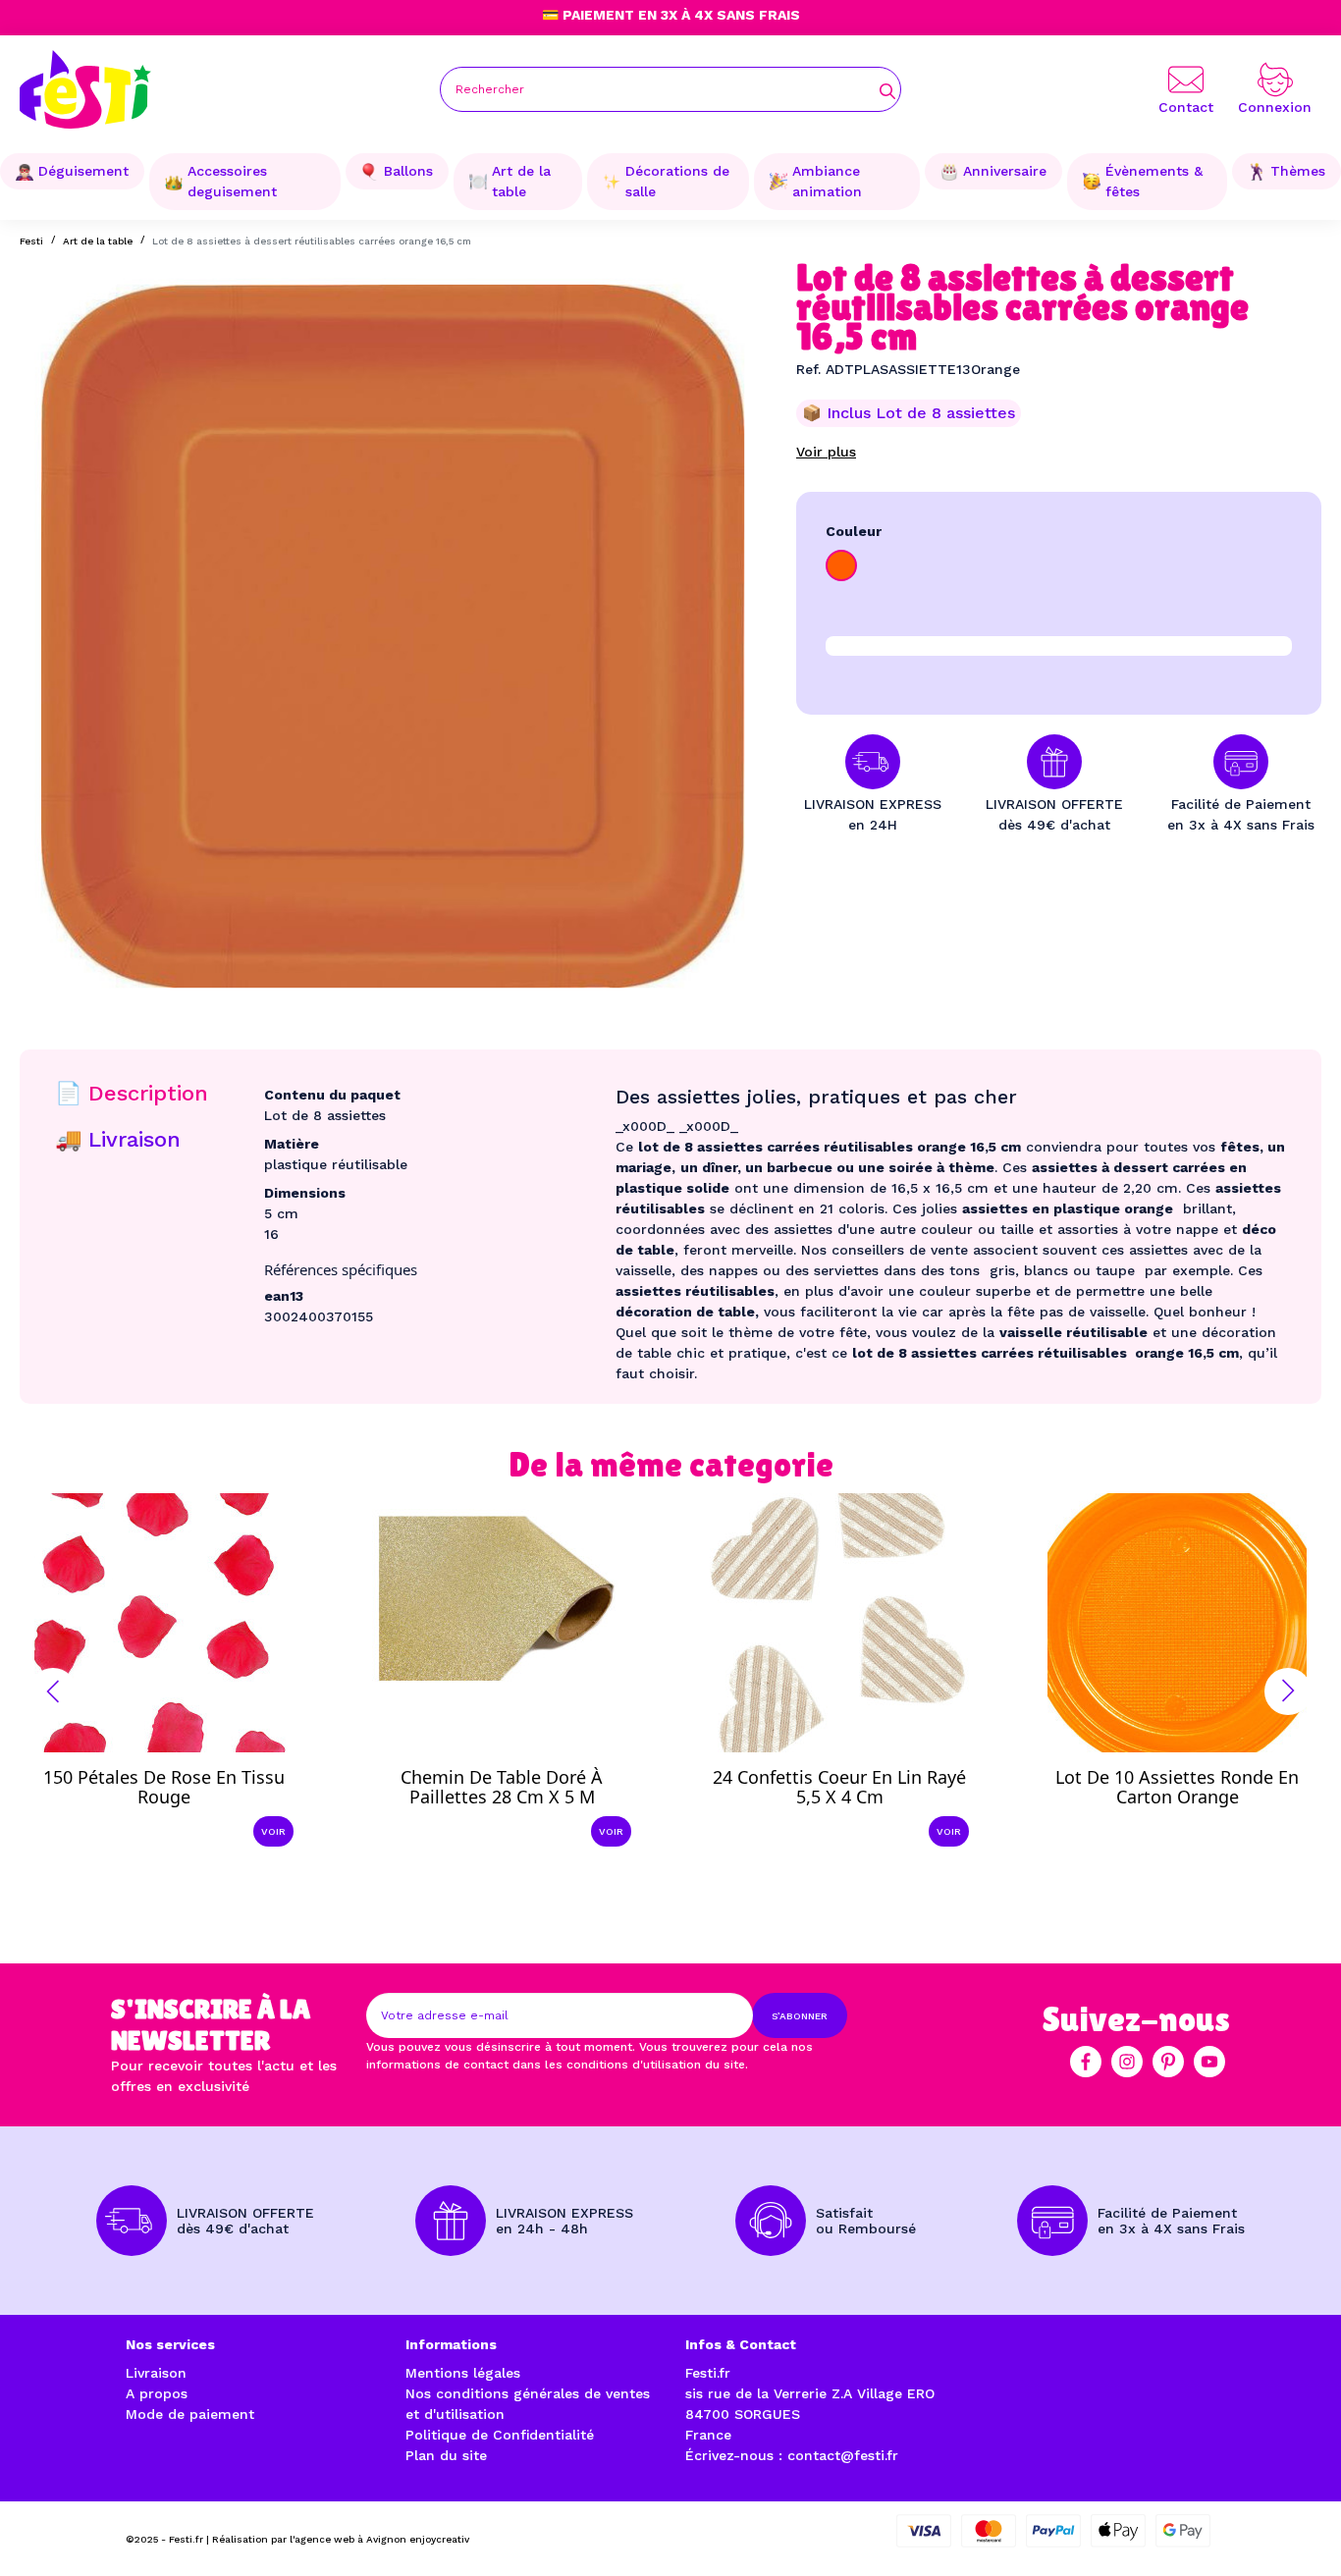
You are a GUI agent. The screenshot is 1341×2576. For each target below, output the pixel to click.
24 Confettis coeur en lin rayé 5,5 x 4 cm (839, 1787)
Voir (273, 1831)
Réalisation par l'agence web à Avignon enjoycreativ (341, 2539)
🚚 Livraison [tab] (118, 1139)
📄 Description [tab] (132, 1093)
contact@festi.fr (843, 2455)
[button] (53, 1691)
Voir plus (826, 452)
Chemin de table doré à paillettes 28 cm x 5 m (502, 1787)
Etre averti (1195, 1782)
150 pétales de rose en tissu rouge (164, 1787)
